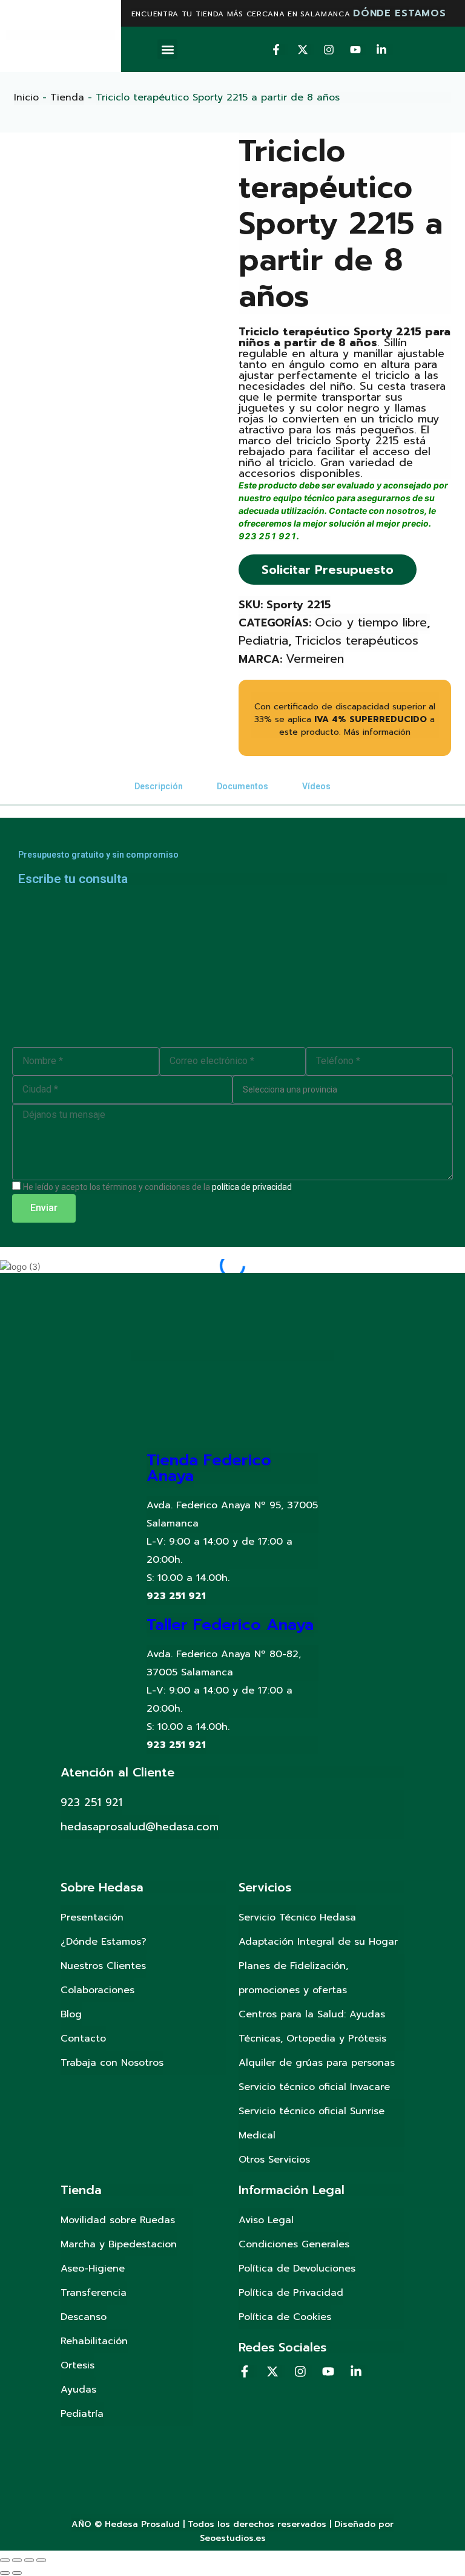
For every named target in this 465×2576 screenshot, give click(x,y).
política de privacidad (252, 1187)
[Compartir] (17, 2560)
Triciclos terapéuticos (357, 640)
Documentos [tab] (242, 786)
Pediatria (263, 640)
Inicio (26, 97)
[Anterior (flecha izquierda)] (5, 2573)
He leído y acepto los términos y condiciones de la (157, 1187)
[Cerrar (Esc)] (5, 2560)
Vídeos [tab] (316, 786)
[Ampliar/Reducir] (41, 2560)
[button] (167, 49)
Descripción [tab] (159, 786)
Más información (377, 732)
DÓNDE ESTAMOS (399, 13)
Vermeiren (315, 659)
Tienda (67, 97)
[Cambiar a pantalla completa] (29, 2560)
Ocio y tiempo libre (371, 622)
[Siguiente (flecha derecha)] (17, 2573)
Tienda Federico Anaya (209, 1468)
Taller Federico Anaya (230, 1625)
